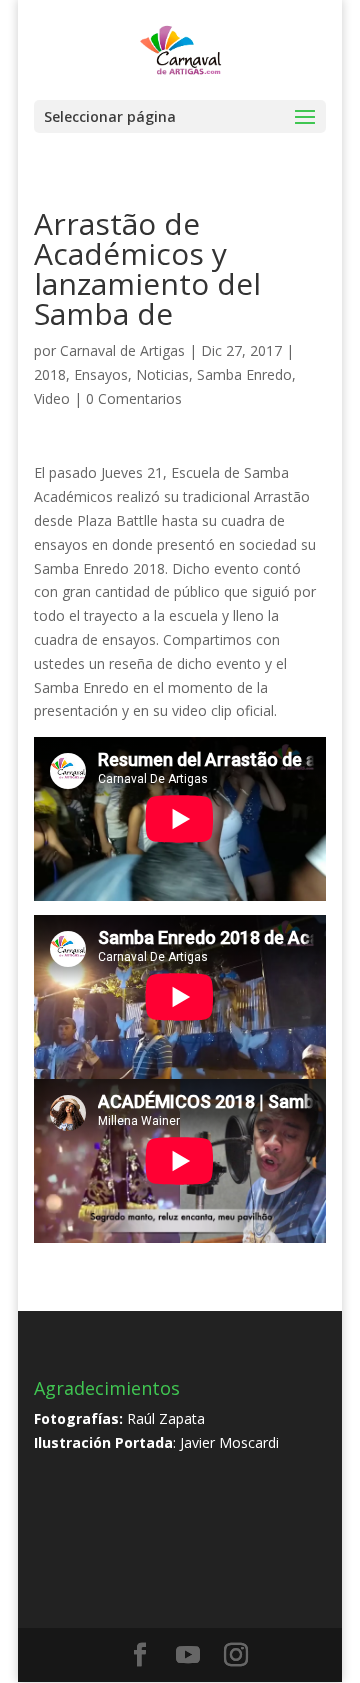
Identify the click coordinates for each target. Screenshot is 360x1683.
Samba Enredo (244, 374)
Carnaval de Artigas (122, 350)
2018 (50, 374)
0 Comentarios (134, 398)
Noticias (162, 374)
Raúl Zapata (166, 1418)
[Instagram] (236, 1655)
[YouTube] (188, 1655)
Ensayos (101, 374)
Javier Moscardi (229, 1442)
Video (52, 398)
